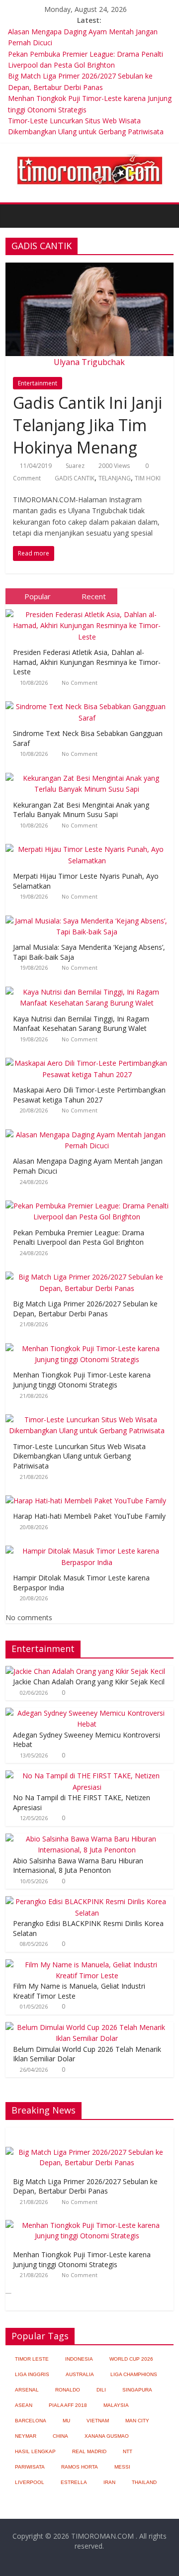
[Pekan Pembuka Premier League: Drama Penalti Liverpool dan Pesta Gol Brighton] (89, 1201)
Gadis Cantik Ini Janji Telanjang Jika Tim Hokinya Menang (88, 425)
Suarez (75, 466)
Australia (80, 2374)
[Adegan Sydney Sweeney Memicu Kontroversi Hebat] (87, 1713)
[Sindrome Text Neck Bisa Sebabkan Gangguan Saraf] (89, 701)
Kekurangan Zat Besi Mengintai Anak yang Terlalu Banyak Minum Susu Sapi (81, 810)
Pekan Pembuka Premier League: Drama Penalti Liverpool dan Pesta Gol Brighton (79, 1238)
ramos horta (80, 2467)
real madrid (89, 2451)
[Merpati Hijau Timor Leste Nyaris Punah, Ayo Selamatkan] (89, 844)
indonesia (79, 2359)
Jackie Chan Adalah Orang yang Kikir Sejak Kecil (89, 1682)
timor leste (32, 2359)
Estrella (74, 2482)
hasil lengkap (35, 2451)
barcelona (31, 2421)
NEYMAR (26, 2436)
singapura (137, 2390)
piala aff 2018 (68, 2405)
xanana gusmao (107, 2436)
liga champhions (134, 2374)
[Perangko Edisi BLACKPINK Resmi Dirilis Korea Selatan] (87, 1901)
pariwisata (30, 2467)
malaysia (116, 2405)
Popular (38, 596)
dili (101, 2390)
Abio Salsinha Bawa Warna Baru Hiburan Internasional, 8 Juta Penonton (78, 1866)
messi (122, 2467)
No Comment (80, 683)
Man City (137, 2421)
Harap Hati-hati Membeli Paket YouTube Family (89, 1516)
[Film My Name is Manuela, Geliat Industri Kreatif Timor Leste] (87, 1965)
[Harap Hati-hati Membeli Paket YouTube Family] (88, 1496)
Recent (94, 596)
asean (24, 2405)
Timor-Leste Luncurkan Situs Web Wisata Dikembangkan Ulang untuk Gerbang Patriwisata (79, 1456)
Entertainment (38, 383)
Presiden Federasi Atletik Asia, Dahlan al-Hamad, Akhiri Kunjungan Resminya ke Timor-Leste (87, 662)
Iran (109, 2482)
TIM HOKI (148, 478)
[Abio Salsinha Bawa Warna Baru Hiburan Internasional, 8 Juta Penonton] (87, 1839)
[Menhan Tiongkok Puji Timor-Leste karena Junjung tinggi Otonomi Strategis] (89, 1343)
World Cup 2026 (131, 2359)
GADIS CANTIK (75, 478)
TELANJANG (115, 478)
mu (66, 2421)
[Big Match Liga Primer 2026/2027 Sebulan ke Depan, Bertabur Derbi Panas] (89, 1272)
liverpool (30, 2482)
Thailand (144, 2482)
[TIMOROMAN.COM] (89, 154)
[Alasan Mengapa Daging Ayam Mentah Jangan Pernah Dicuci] (89, 1130)
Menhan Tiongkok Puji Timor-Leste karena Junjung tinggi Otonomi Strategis (82, 1380)
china (60, 2436)
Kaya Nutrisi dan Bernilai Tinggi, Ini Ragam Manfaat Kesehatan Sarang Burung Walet (81, 1024)
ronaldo (68, 2390)
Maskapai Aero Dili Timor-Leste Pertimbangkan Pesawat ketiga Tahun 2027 (89, 1095)
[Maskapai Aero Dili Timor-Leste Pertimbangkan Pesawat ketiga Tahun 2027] (89, 1058)
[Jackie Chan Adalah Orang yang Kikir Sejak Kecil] (85, 1671)
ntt (128, 2451)
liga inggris (32, 2374)
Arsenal (27, 2390)
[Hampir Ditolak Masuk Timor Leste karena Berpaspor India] (89, 1546)
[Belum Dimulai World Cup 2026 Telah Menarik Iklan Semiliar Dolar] (87, 2027)
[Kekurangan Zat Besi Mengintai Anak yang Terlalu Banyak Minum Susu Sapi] (89, 773)
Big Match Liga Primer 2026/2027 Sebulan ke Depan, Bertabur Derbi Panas (85, 1309)
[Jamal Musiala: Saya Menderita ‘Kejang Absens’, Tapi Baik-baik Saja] (89, 916)
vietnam (98, 2421)
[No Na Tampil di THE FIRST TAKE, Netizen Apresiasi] (87, 1776)
